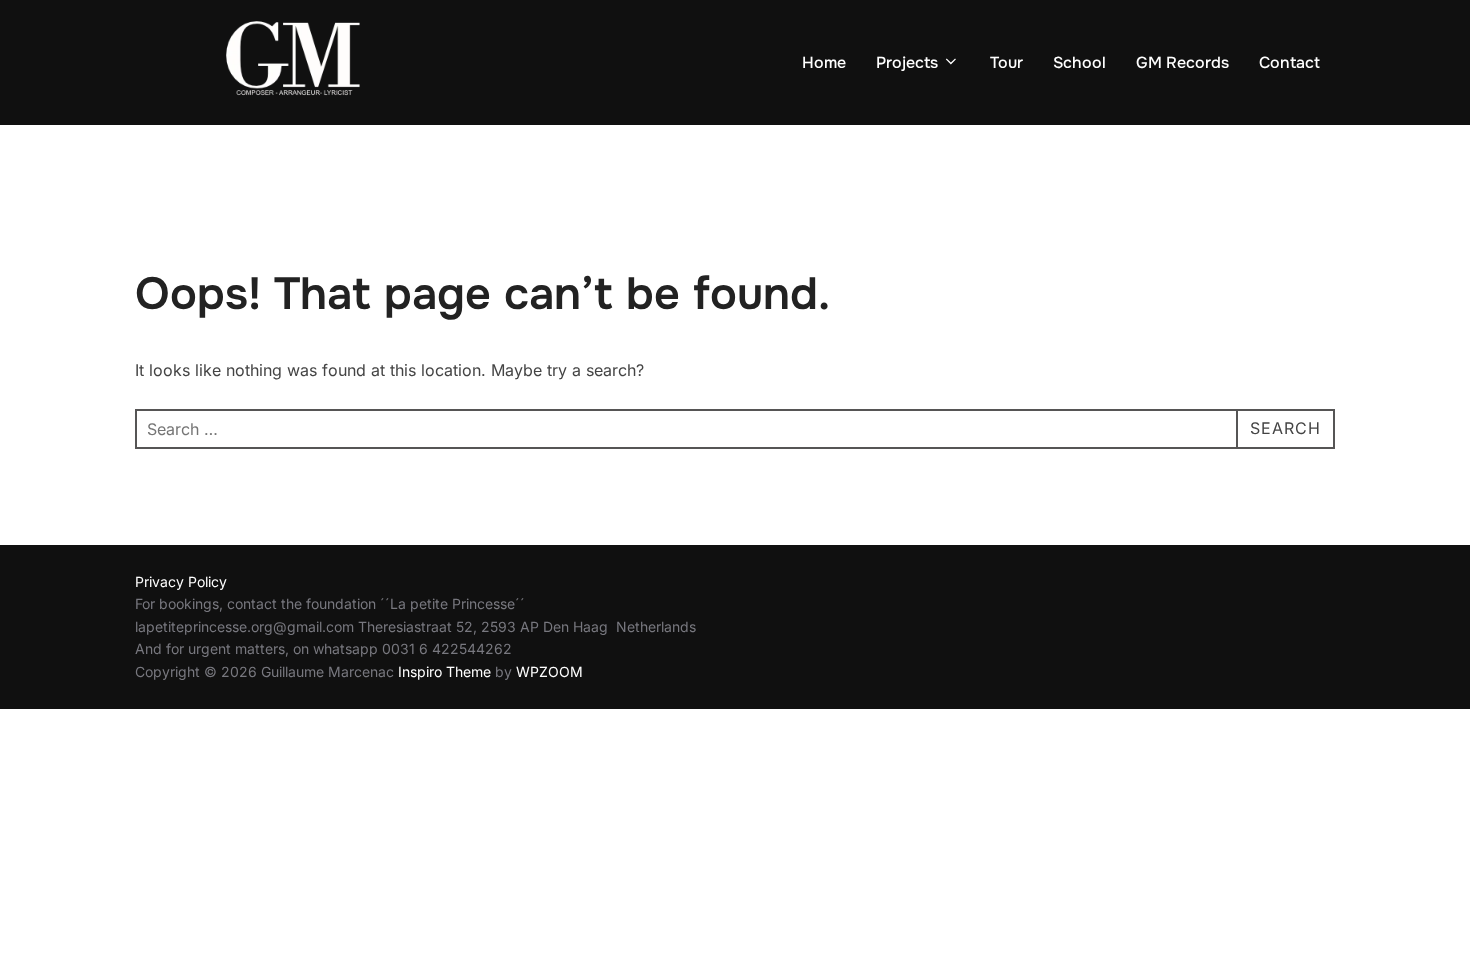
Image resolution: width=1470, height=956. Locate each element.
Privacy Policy (181, 581)
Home (824, 62)
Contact (1289, 62)
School (1079, 62)
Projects (907, 62)
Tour (1006, 62)
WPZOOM (549, 671)
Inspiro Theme (444, 671)
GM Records (1182, 62)
